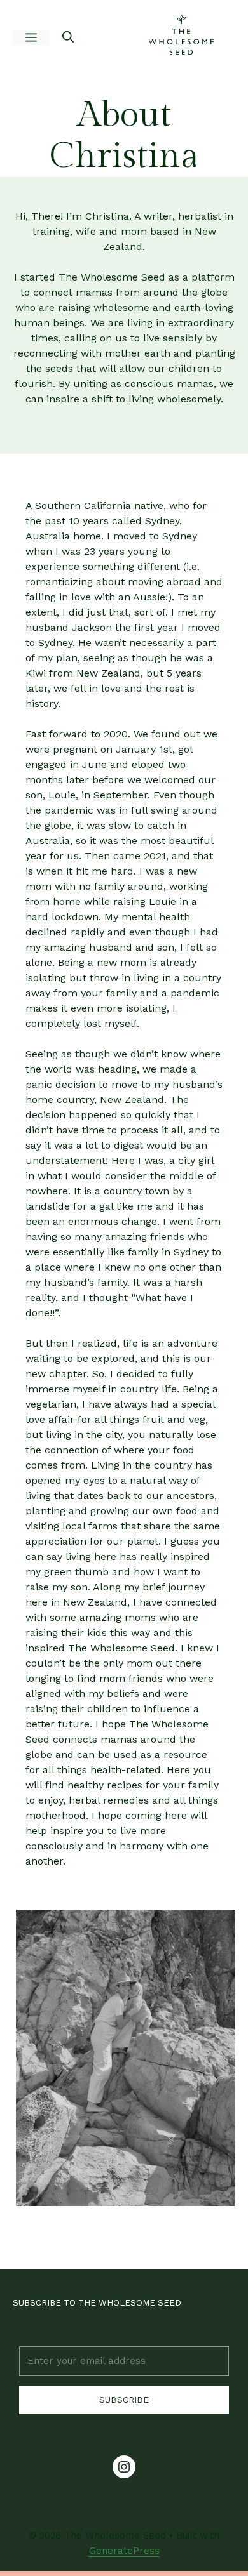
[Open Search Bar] (68, 38)
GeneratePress (124, 2551)
